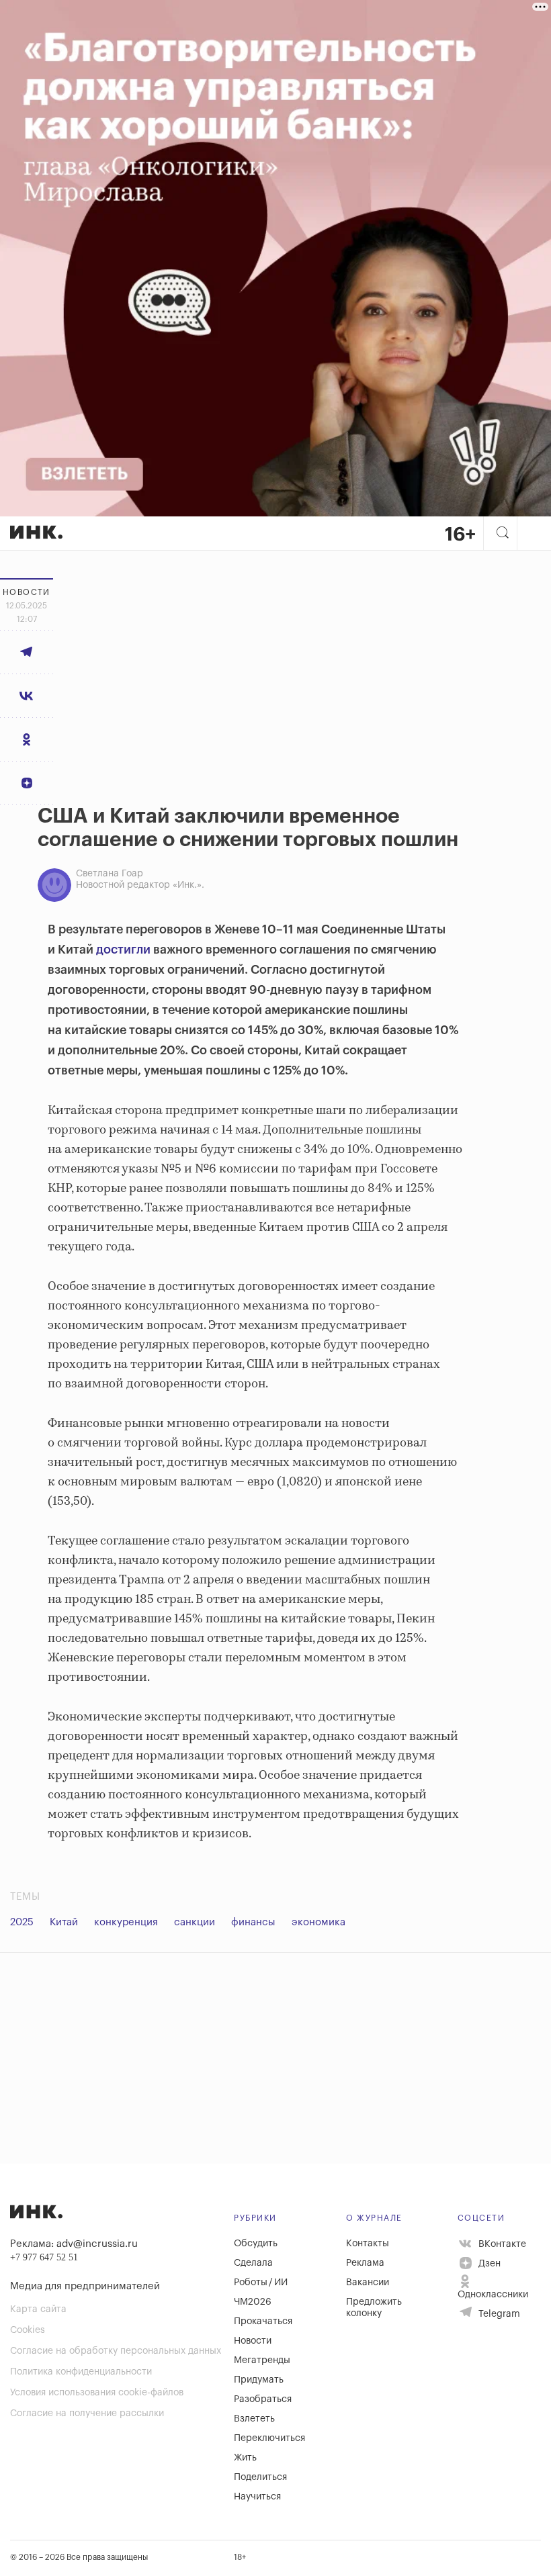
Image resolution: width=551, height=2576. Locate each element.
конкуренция (126, 1922)
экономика (319, 1922)
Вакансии (368, 2283)
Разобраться (263, 2399)
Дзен (488, 2264)
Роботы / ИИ (261, 2283)
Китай (64, 1922)
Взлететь (254, 2419)
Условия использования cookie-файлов (97, 2393)
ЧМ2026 (253, 2302)
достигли (123, 950)
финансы (253, 1922)
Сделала (253, 2263)
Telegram (498, 2314)
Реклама (365, 2263)
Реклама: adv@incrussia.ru (74, 2244)
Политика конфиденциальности (81, 2372)
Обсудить (256, 2244)
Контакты (368, 2244)
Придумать (259, 2380)
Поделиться (260, 2477)
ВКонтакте (501, 2244)
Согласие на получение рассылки (87, 2413)
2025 (22, 1922)
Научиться (257, 2497)
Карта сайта (38, 2309)
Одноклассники (493, 2295)
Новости (253, 2341)
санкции (195, 1922)
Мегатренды (262, 2360)
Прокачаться (263, 2321)
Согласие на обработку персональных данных (116, 2351)
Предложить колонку (374, 2308)
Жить (245, 2458)
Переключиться (269, 2438)
